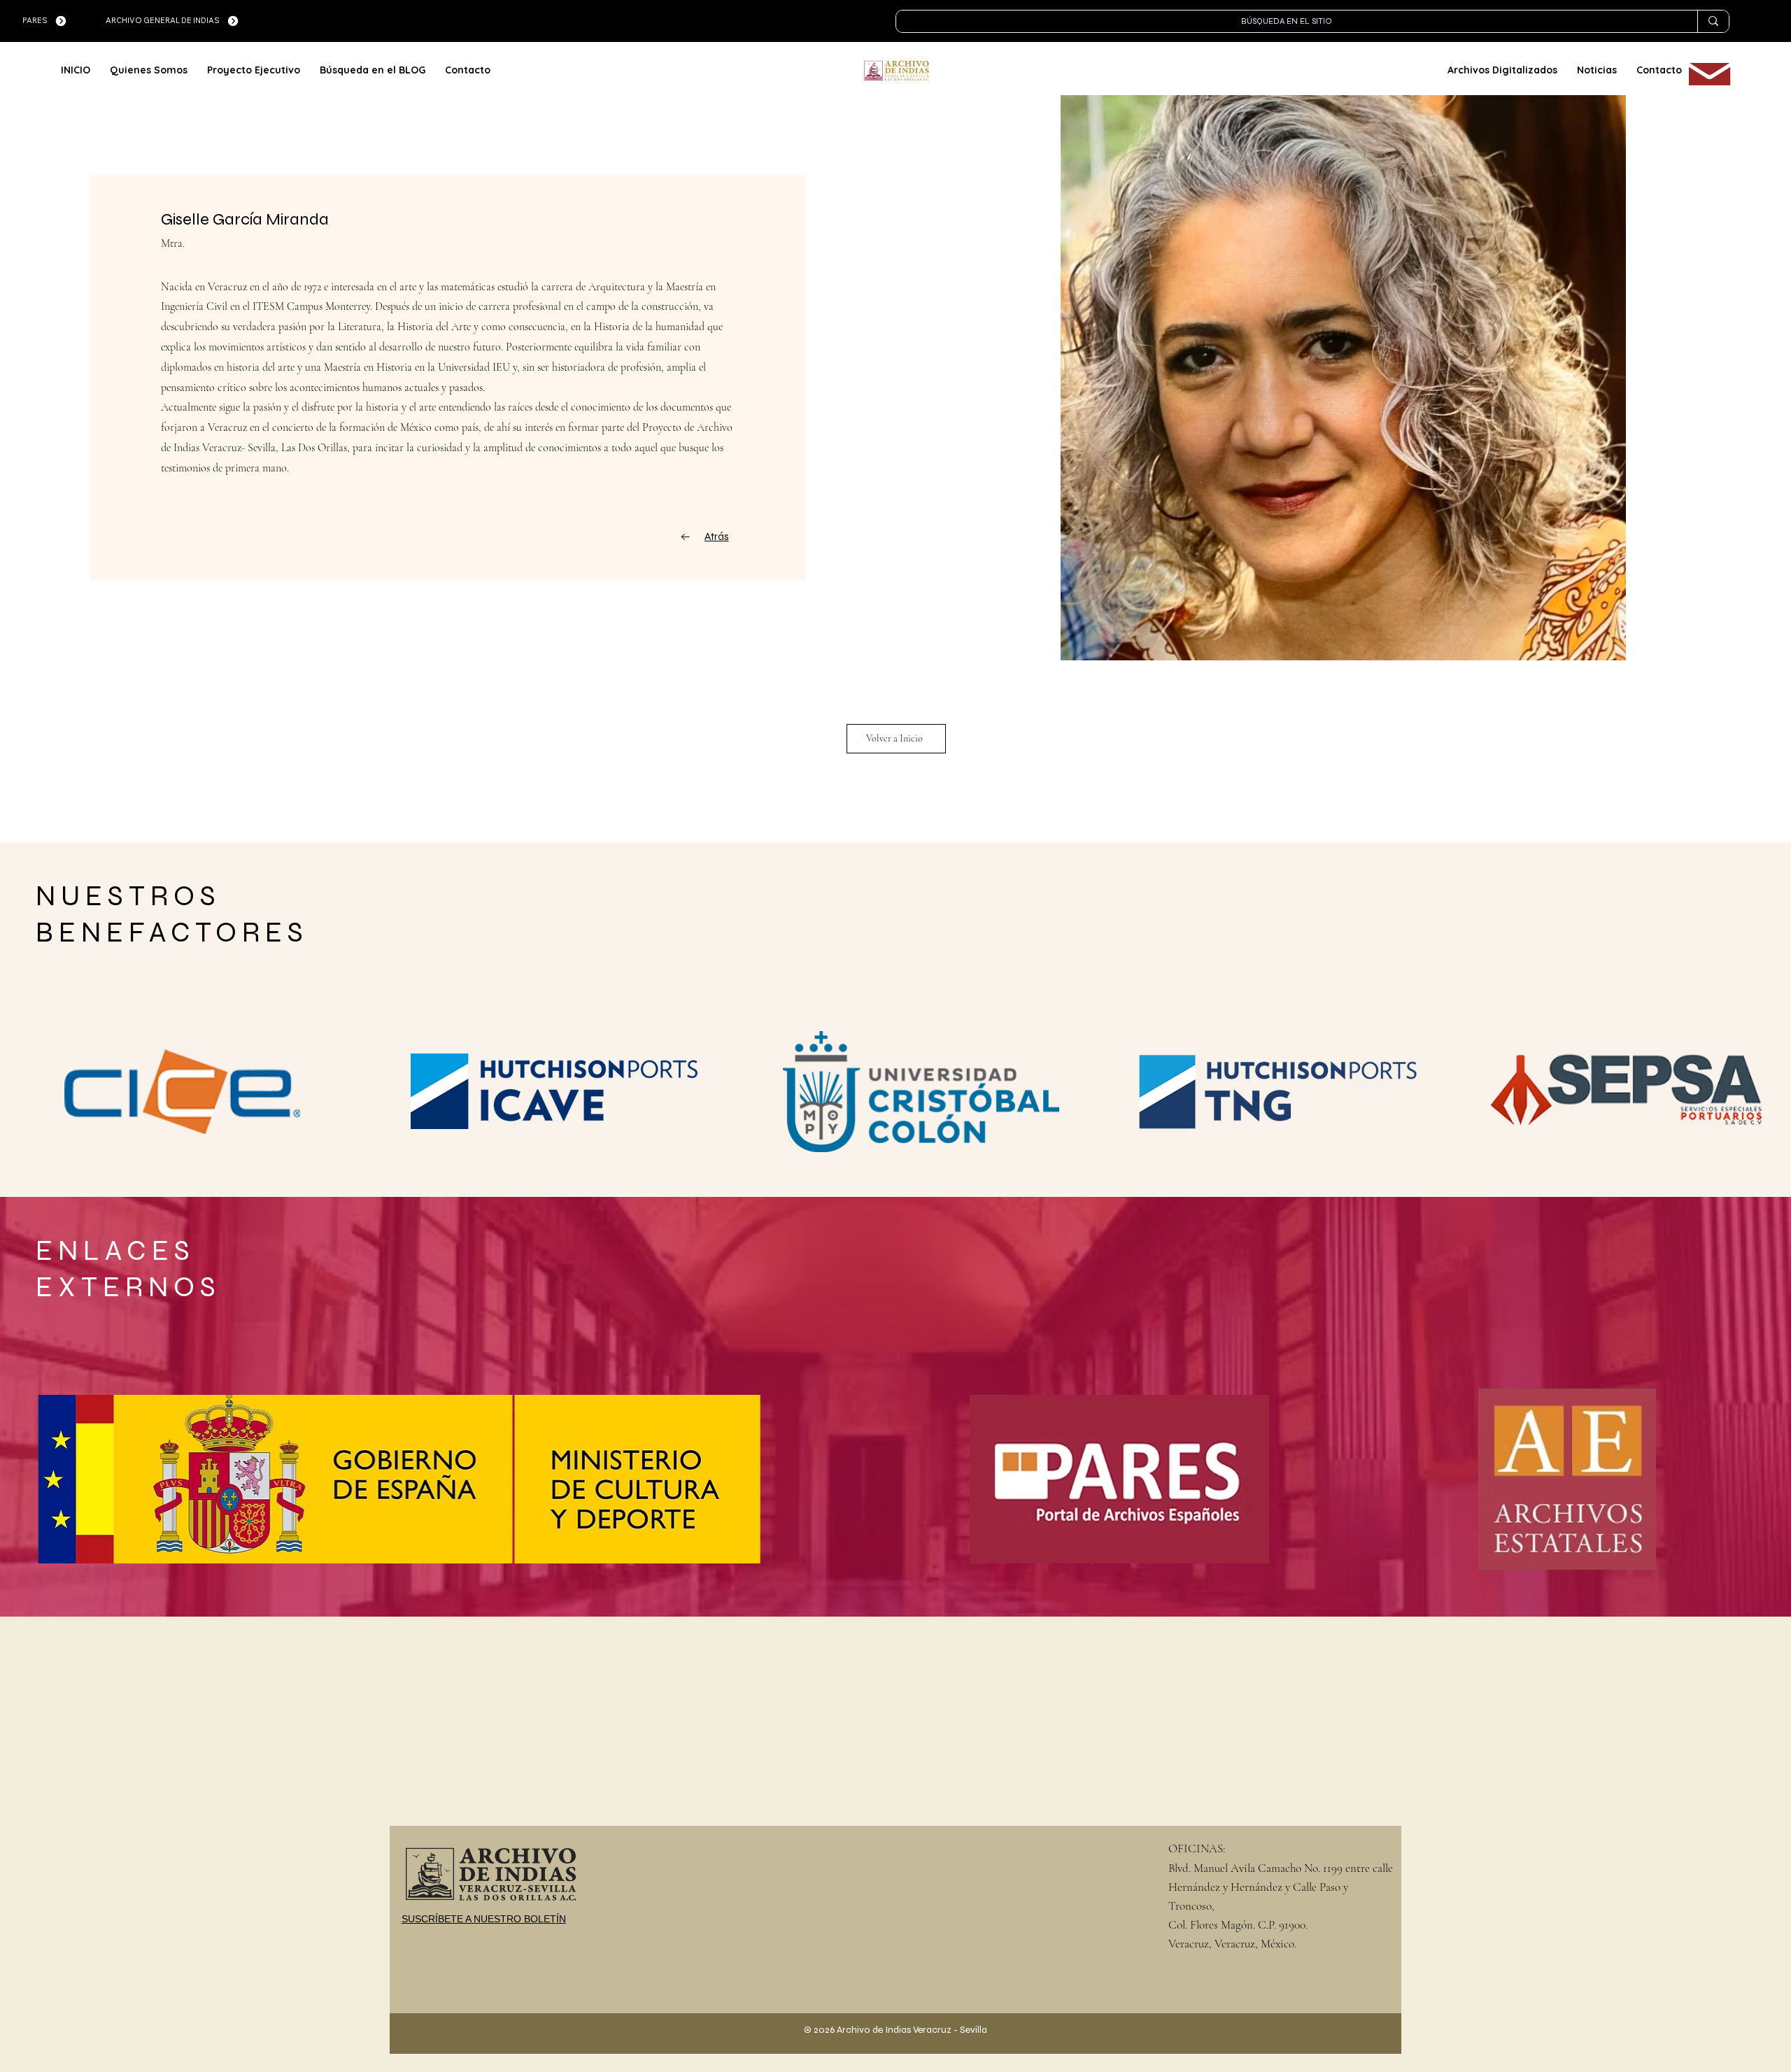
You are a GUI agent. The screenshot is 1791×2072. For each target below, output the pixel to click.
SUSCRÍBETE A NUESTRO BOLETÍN (484, 1919)
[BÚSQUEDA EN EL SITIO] (1713, 21)
